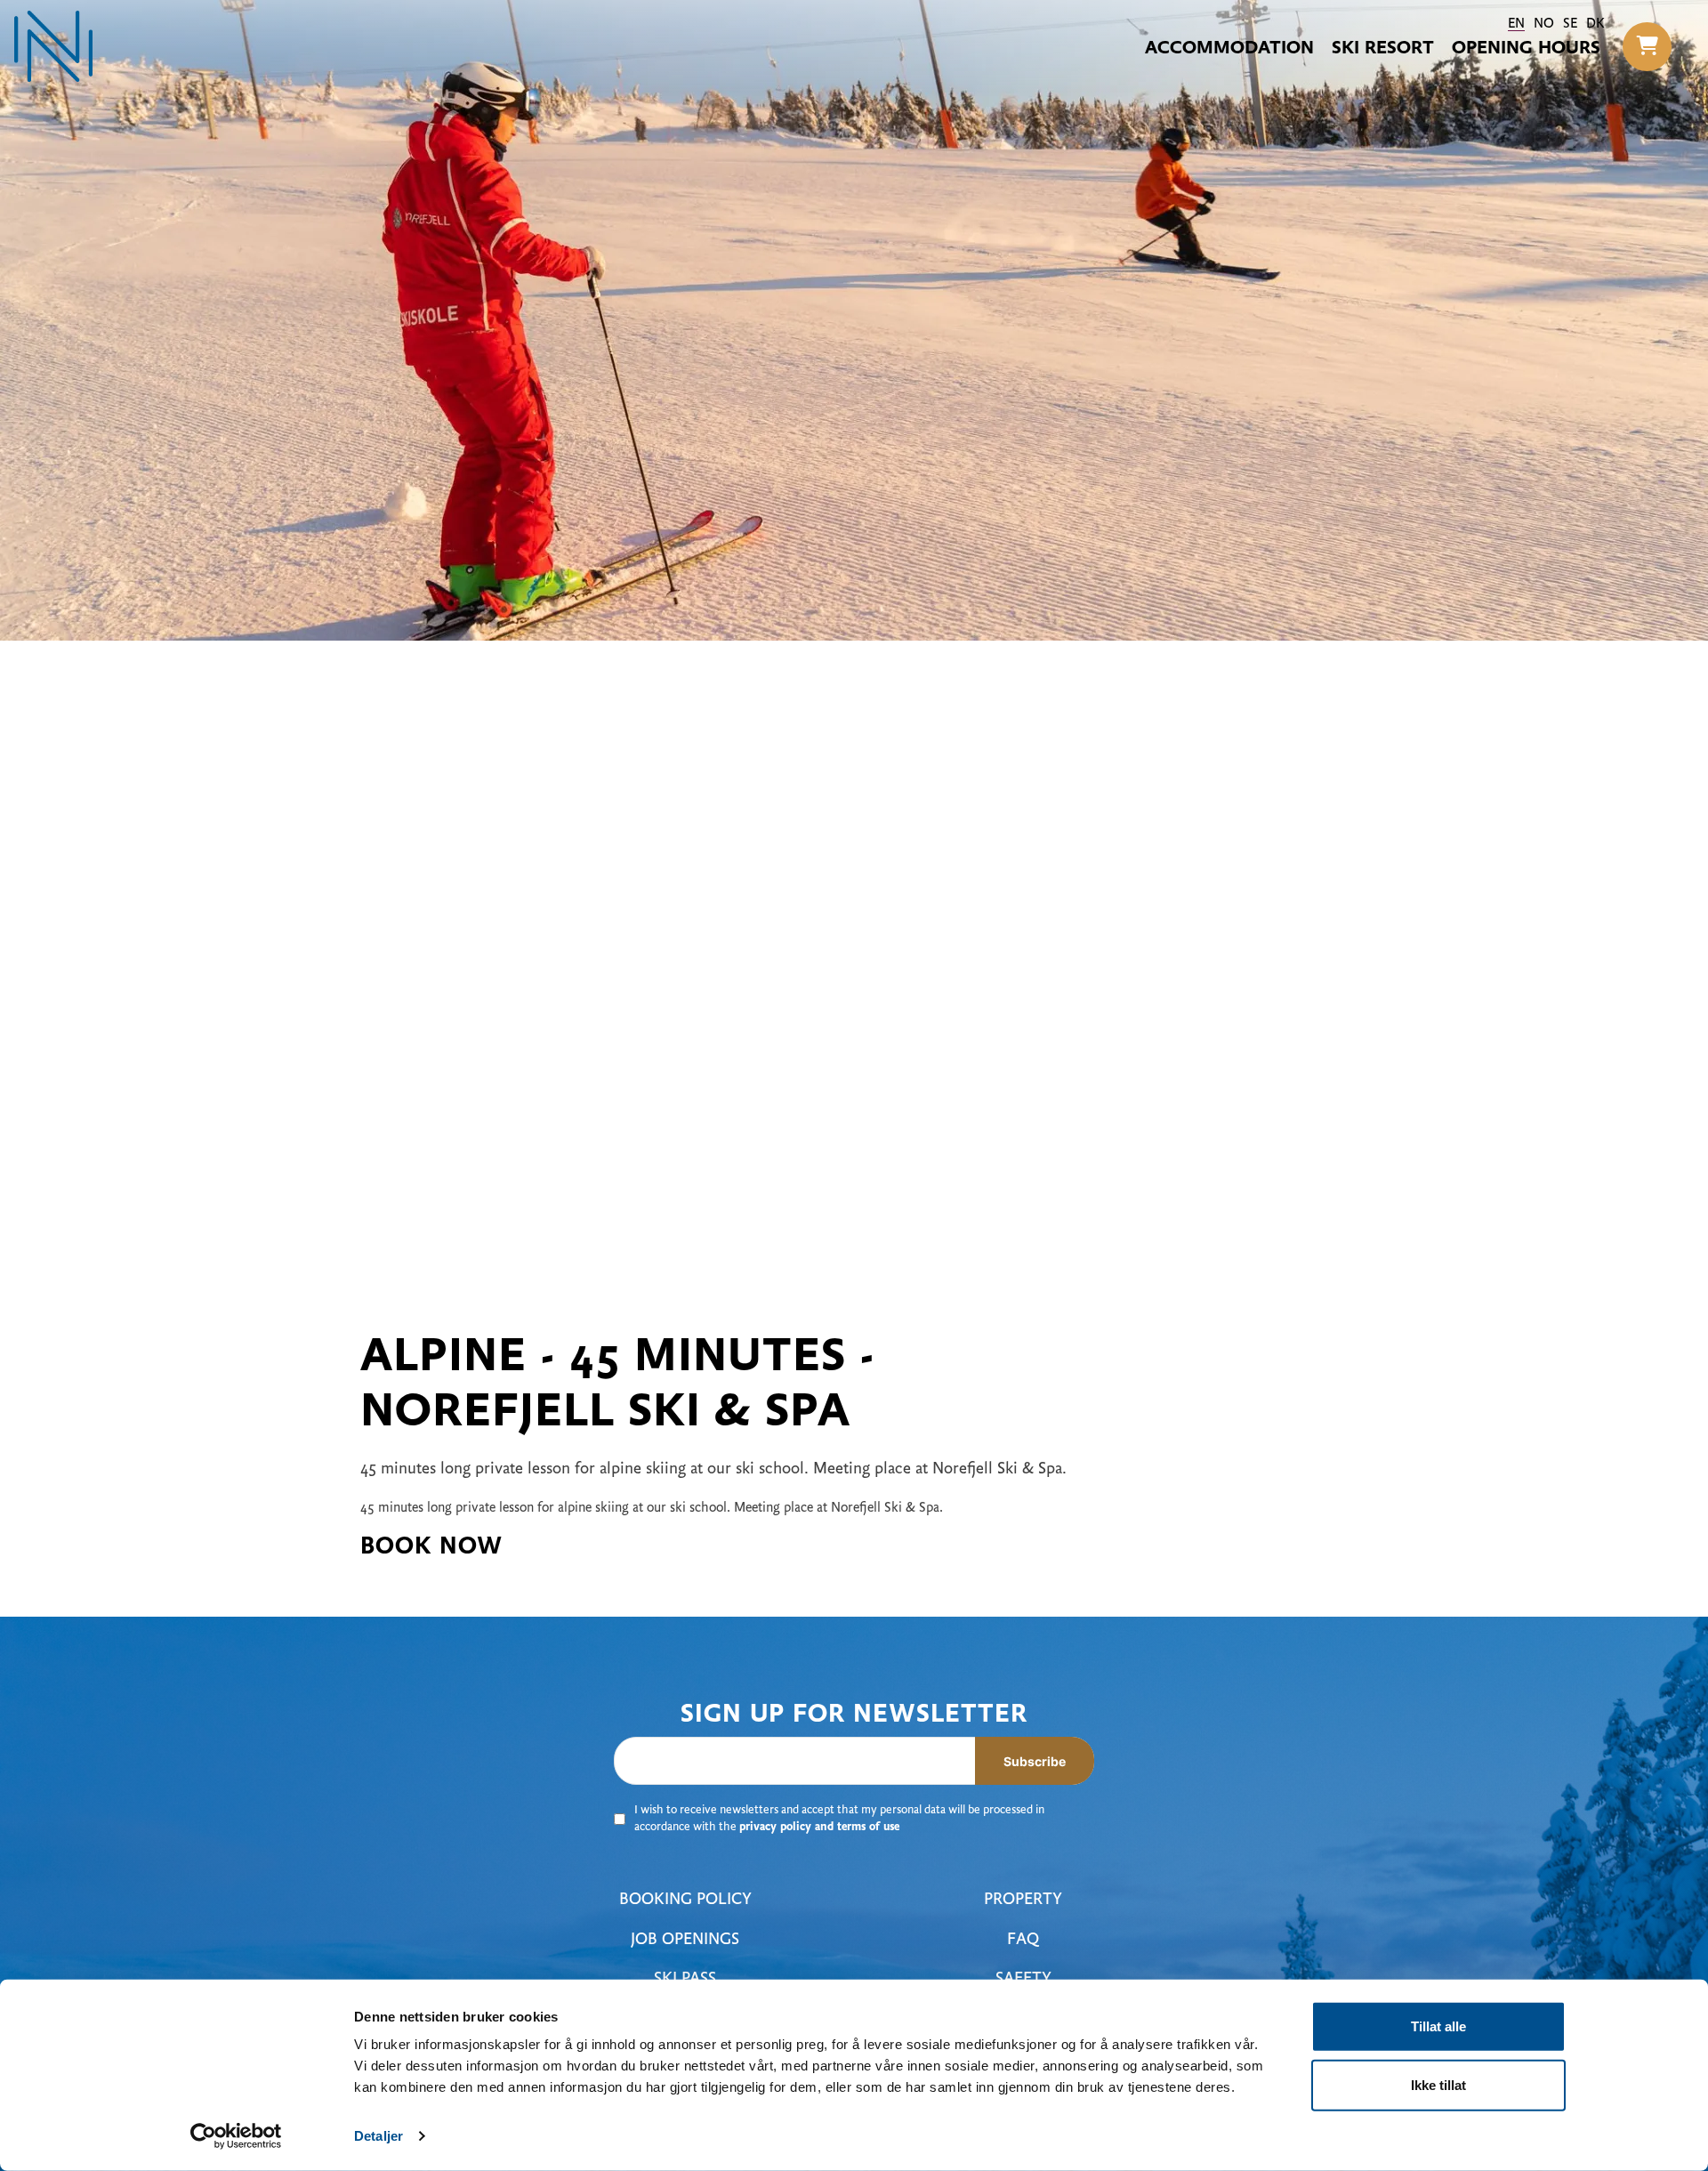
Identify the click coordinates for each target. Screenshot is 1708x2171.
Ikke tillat (1438, 2084)
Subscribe (1035, 1761)
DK (1595, 24)
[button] (1647, 47)
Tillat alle (1438, 2026)
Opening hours (1526, 49)
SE (1570, 24)
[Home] (53, 46)
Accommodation (1229, 49)
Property (1023, 1900)
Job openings (685, 1940)
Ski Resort (1383, 49)
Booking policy (685, 1900)
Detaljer (379, 2136)
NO (1544, 24)
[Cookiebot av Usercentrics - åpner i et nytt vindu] (236, 2136)
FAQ (1023, 1940)
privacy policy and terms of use (819, 1828)
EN (1516, 24)
